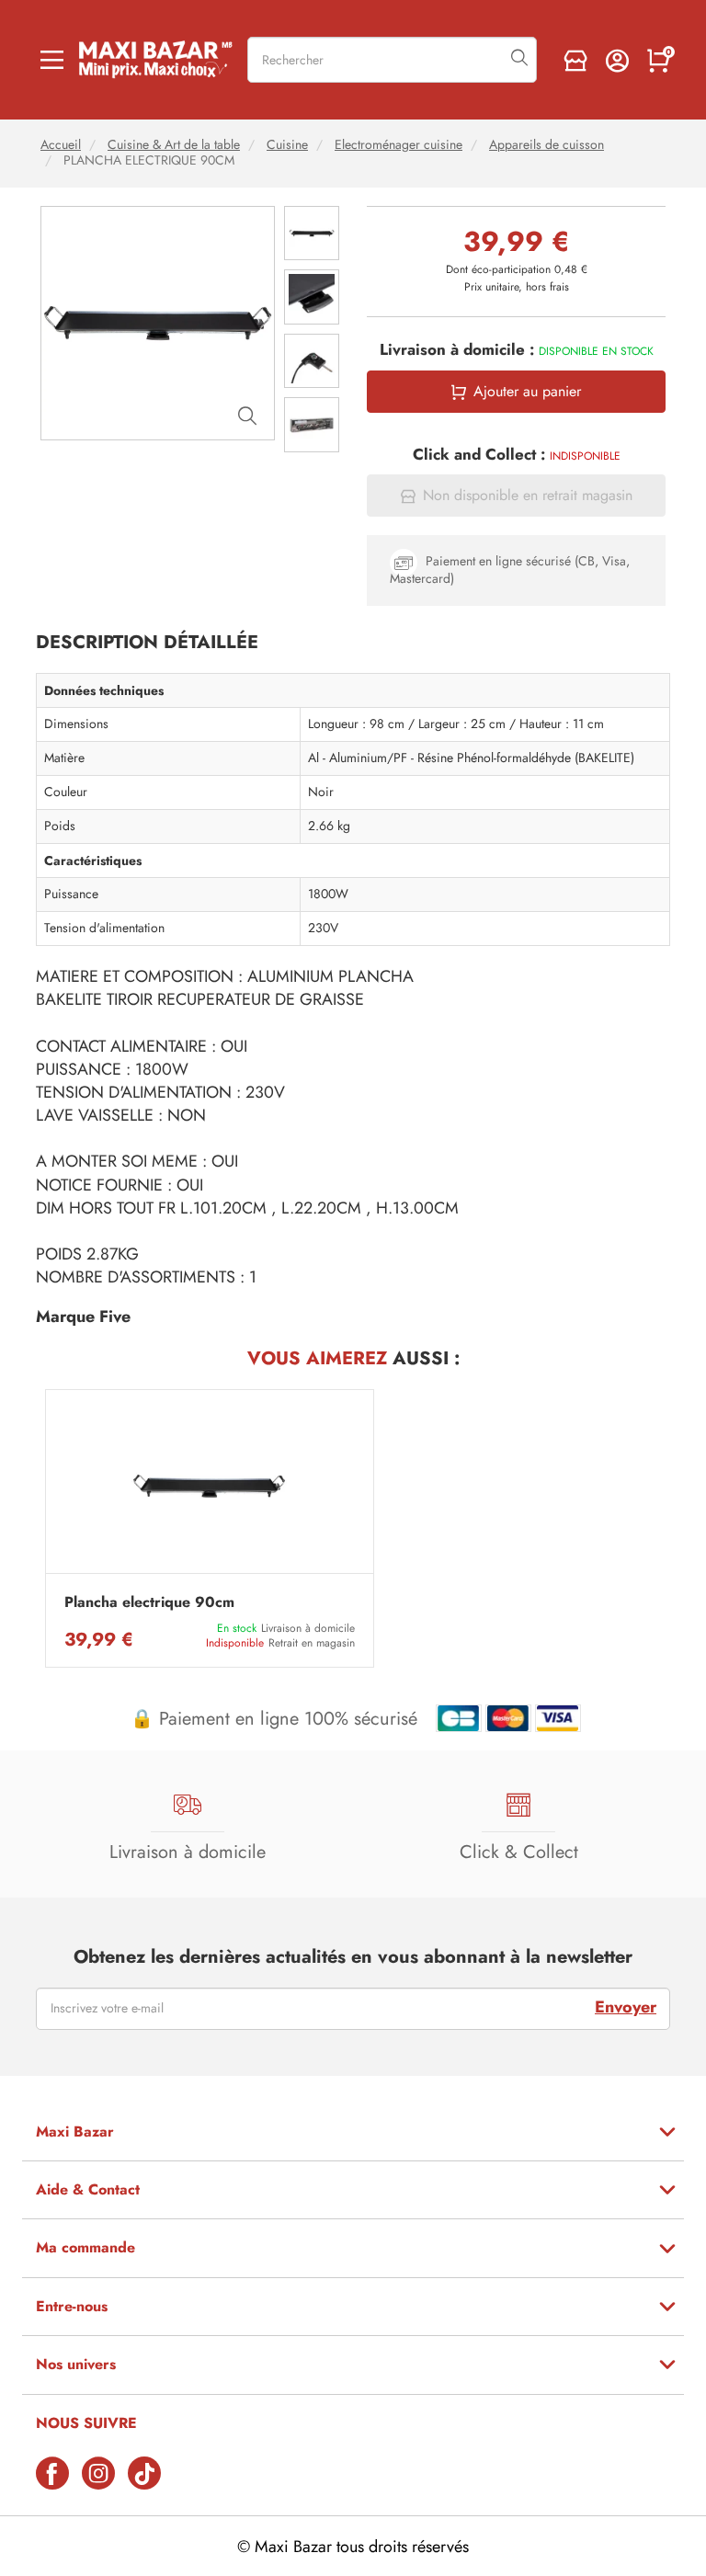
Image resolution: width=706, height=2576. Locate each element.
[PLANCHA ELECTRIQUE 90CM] (210, 1486)
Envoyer (626, 2007)
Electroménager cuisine (399, 145)
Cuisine (287, 145)
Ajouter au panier (527, 392)
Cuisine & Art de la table (174, 145)
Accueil (61, 145)
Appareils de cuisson (547, 145)
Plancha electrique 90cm (149, 1602)
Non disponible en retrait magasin (528, 496)
